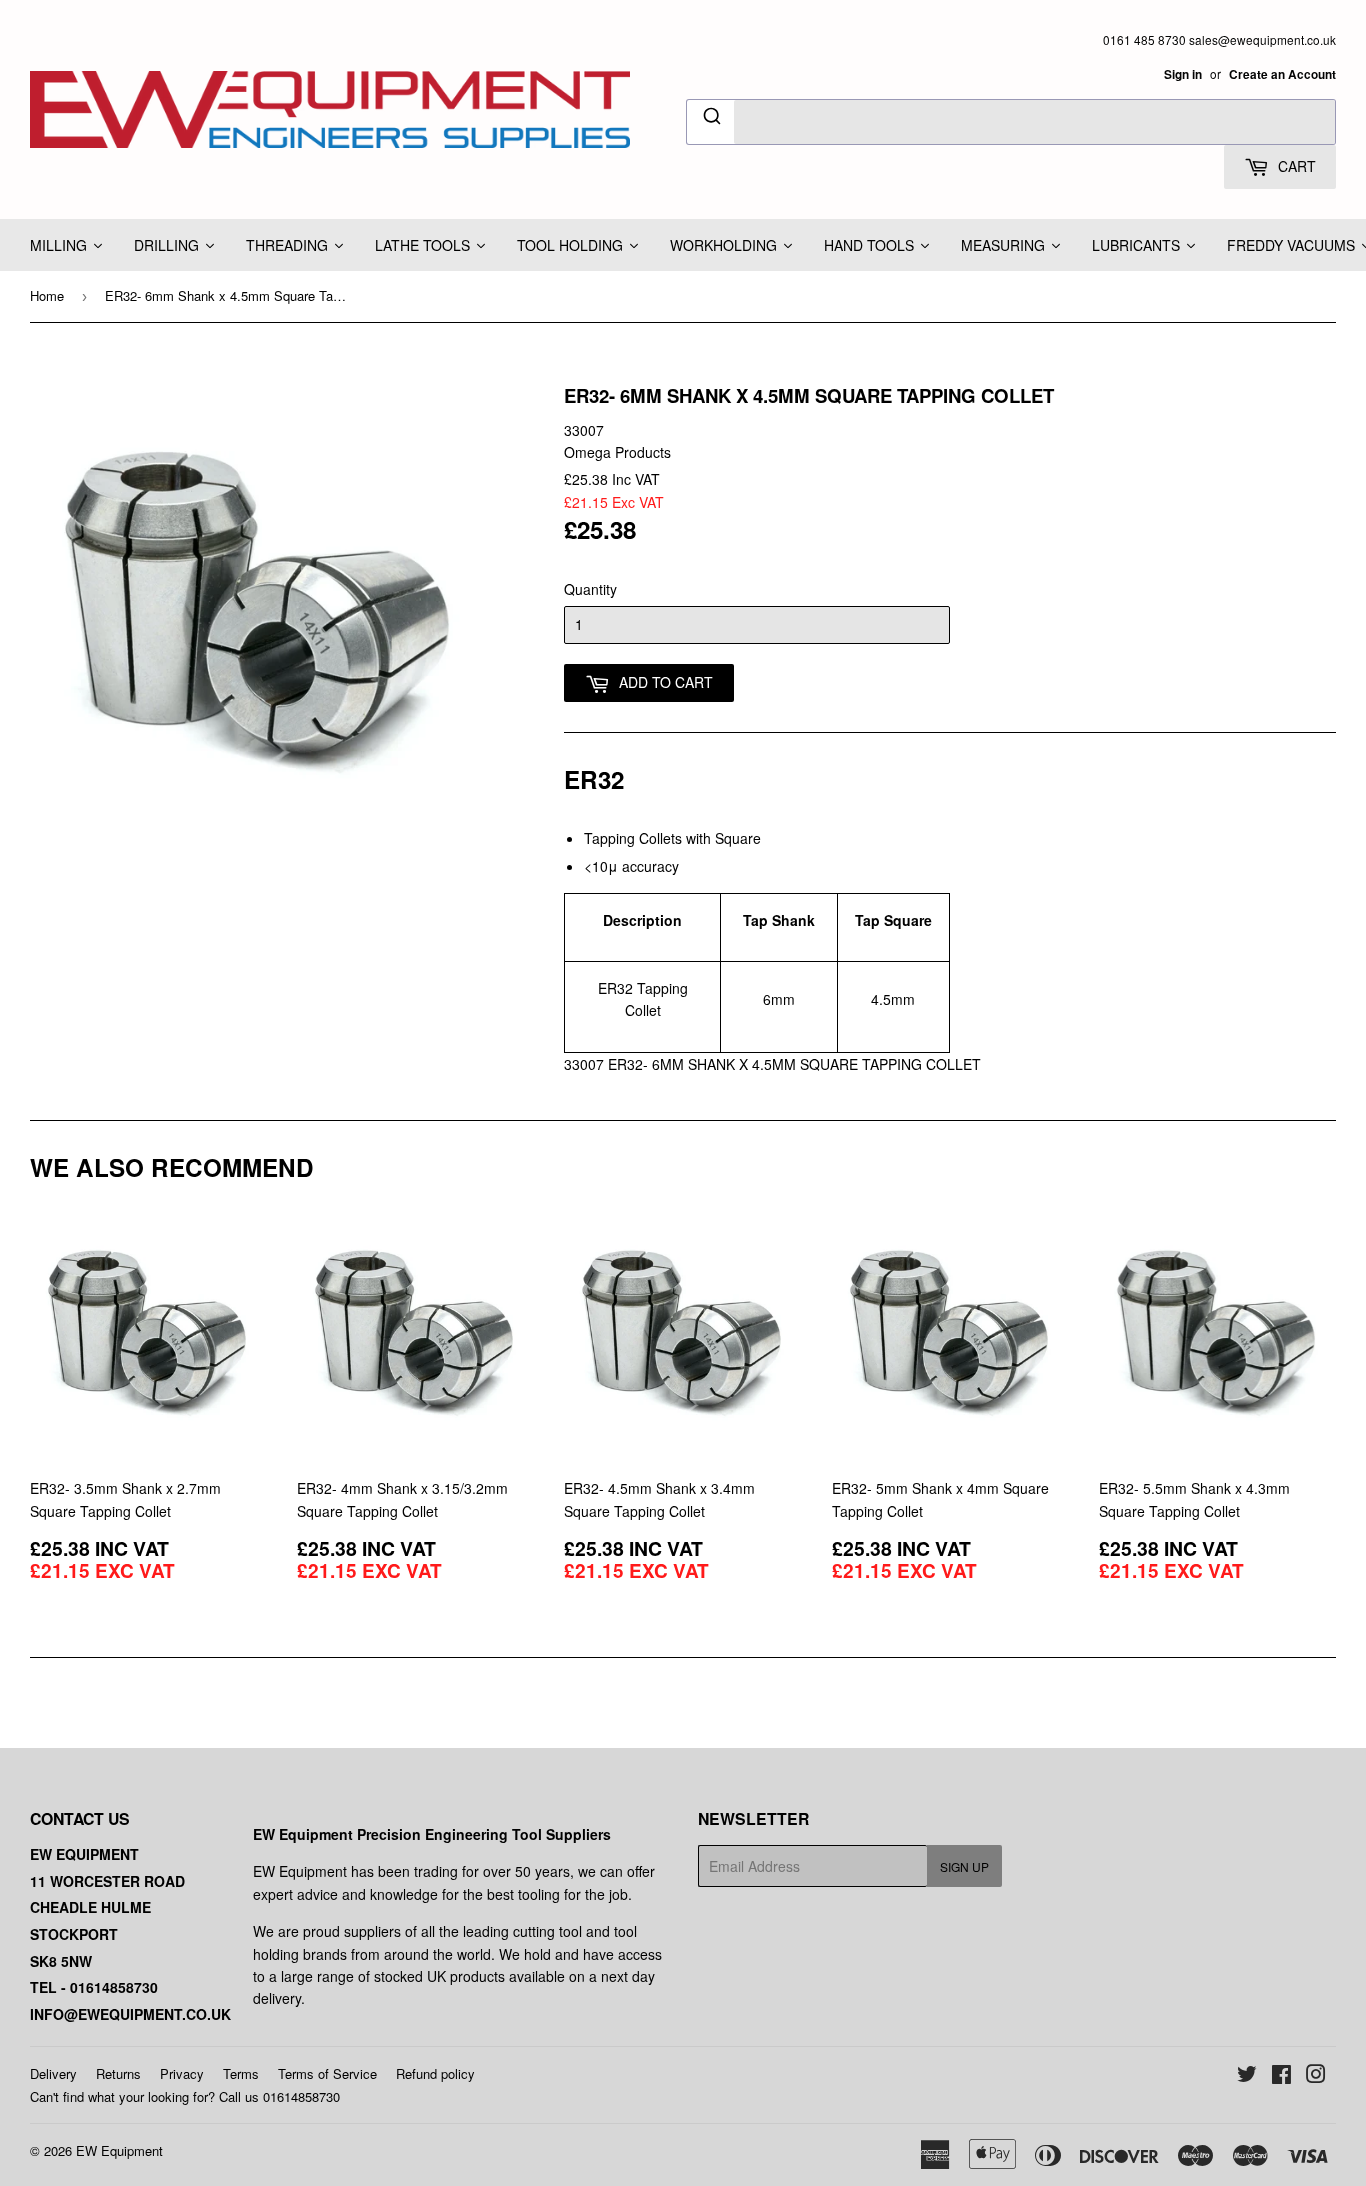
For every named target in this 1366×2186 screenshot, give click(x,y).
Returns (118, 2073)
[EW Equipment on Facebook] (1281, 2076)
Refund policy (435, 2073)
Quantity (590, 589)
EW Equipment (119, 2150)
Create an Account (1282, 74)
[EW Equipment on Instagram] (1316, 2076)
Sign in (1183, 74)
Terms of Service (327, 2073)
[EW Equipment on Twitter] (1247, 2076)
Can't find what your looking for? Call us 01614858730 (185, 2096)
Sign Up (964, 1866)
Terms (241, 2073)
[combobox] (1011, 122)
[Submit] (710, 119)
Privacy (182, 2073)
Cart (1295, 166)
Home (47, 295)
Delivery (53, 2073)
